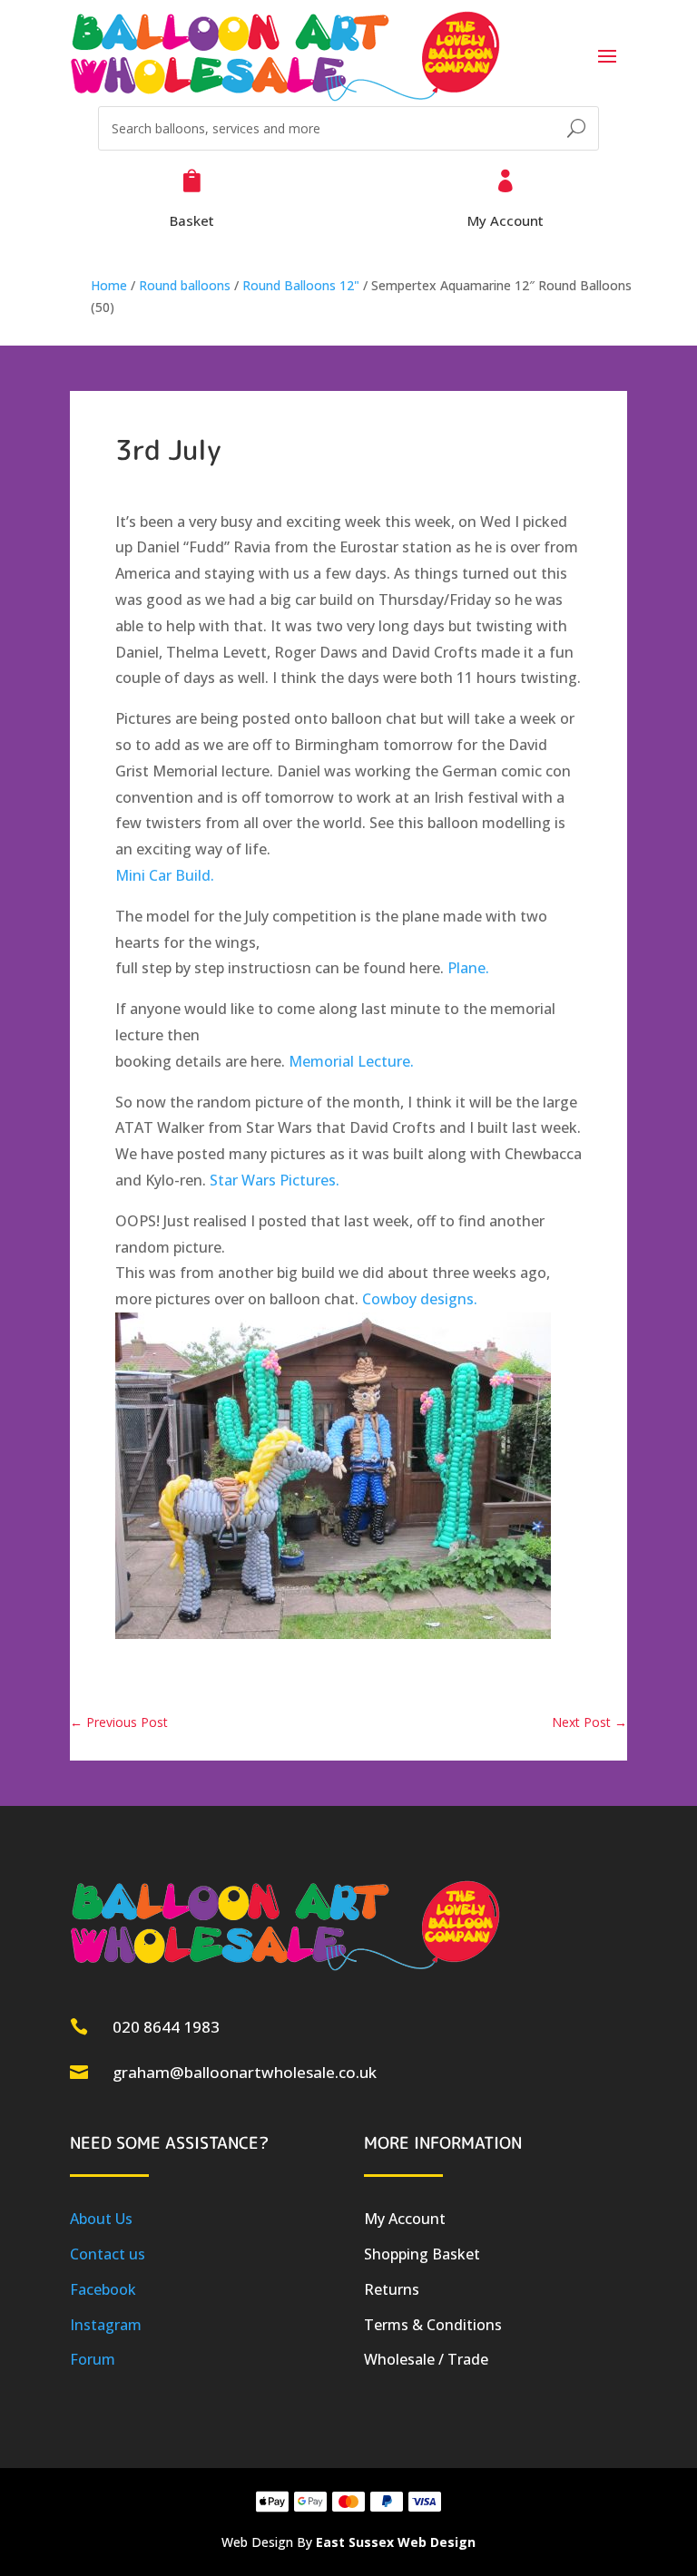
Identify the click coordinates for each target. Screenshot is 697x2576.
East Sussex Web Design (396, 2542)
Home (109, 285)
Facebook (103, 2289)
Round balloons (185, 285)
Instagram (106, 2325)
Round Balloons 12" (301, 285)
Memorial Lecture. (351, 1061)
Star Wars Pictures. (275, 1180)
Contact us (108, 2254)
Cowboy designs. (420, 1299)
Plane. (468, 968)
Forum (93, 2359)
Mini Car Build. (165, 875)
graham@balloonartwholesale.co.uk (245, 2072)
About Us (101, 2219)
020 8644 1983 (166, 2027)
